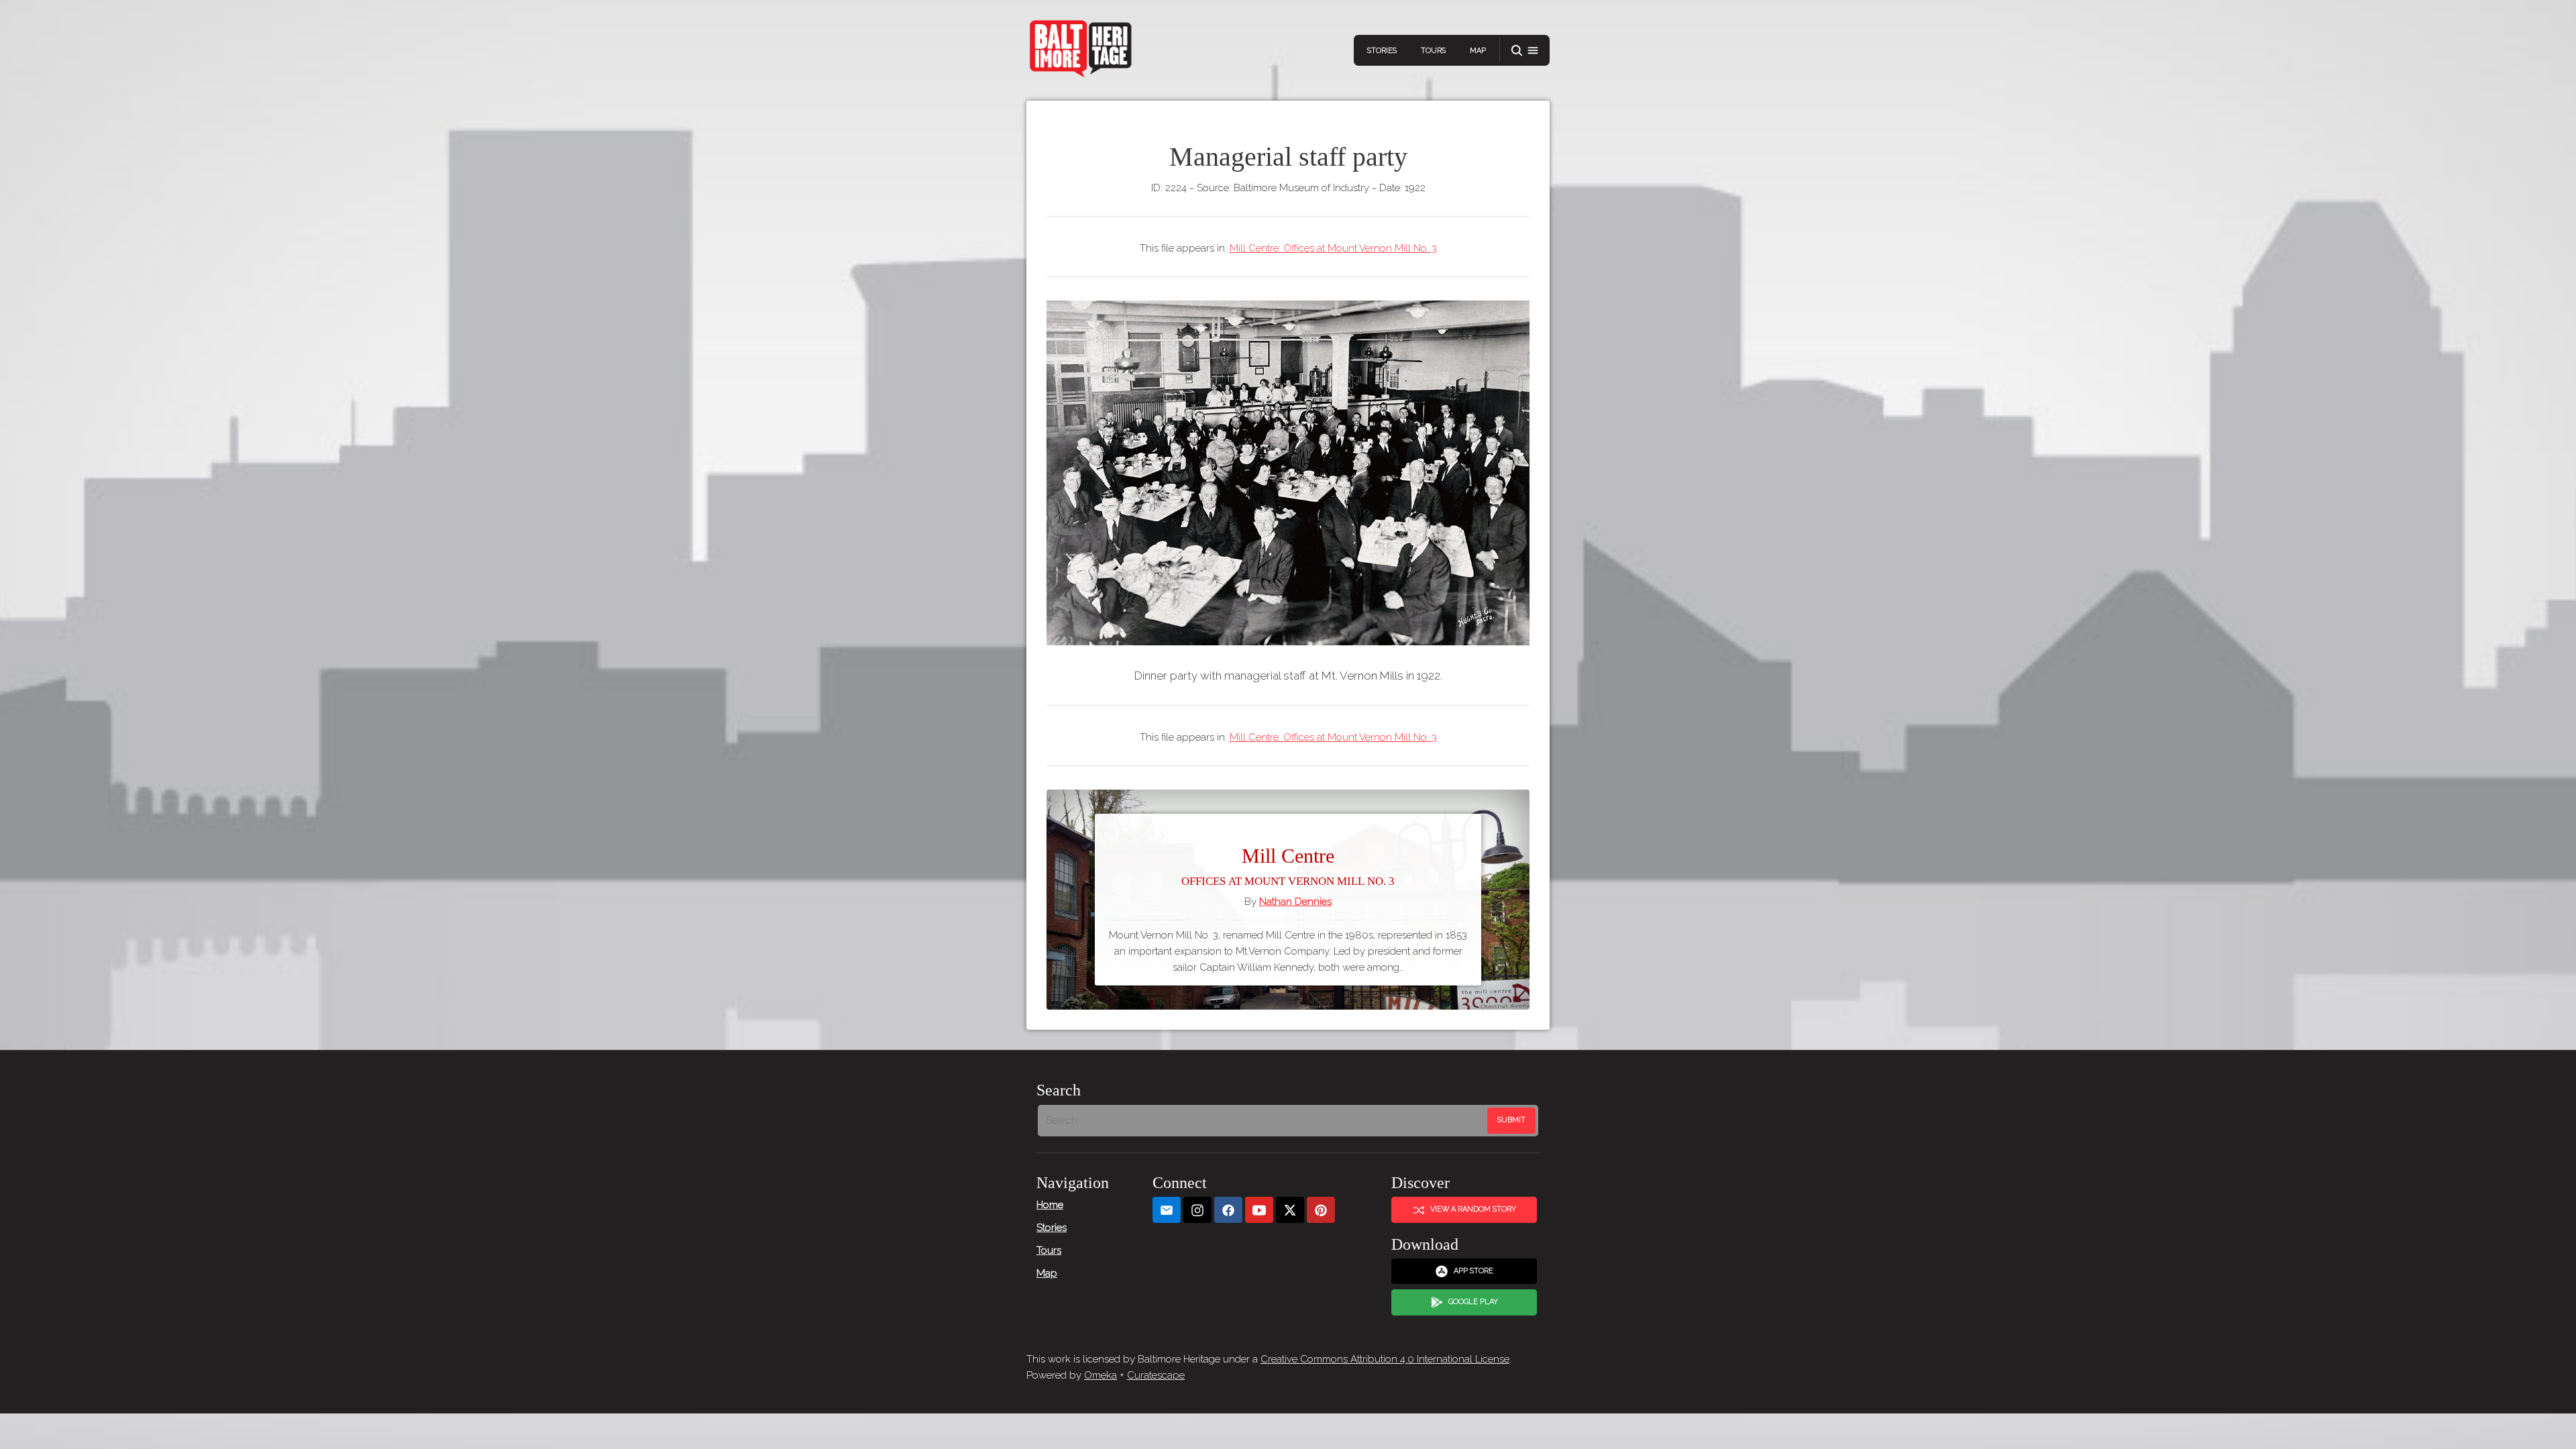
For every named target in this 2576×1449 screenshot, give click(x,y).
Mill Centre (1288, 866)
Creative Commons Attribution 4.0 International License (1385, 1359)
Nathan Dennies (1295, 902)
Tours (1433, 51)
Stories (1382, 51)
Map (1478, 51)
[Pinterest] (1321, 1210)
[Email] (1167, 1210)
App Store (1473, 1271)
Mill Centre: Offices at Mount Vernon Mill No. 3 (1333, 248)
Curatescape (1156, 1375)
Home (1050, 1205)
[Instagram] (1197, 1210)
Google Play (1473, 1302)
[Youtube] (1259, 1210)
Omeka (1101, 1375)
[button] (1525, 51)
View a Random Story (1473, 1209)
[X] (1290, 1210)
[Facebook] (1228, 1210)
